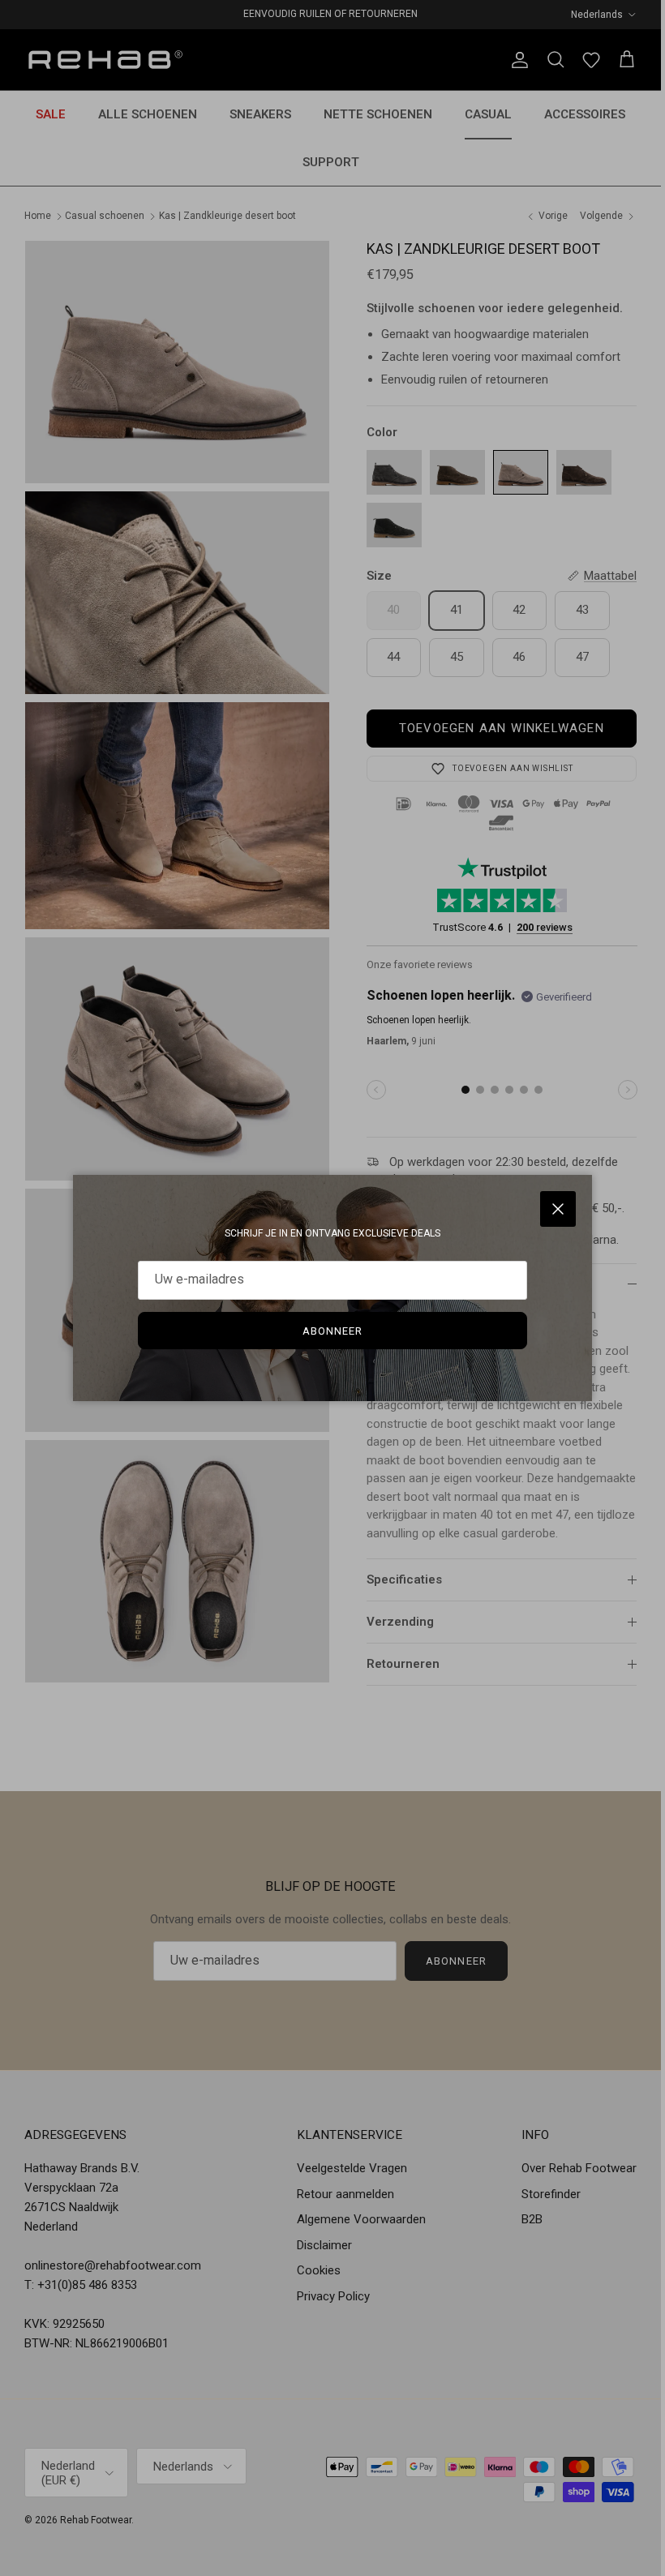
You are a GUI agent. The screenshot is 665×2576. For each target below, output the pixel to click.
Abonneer (332, 1331)
